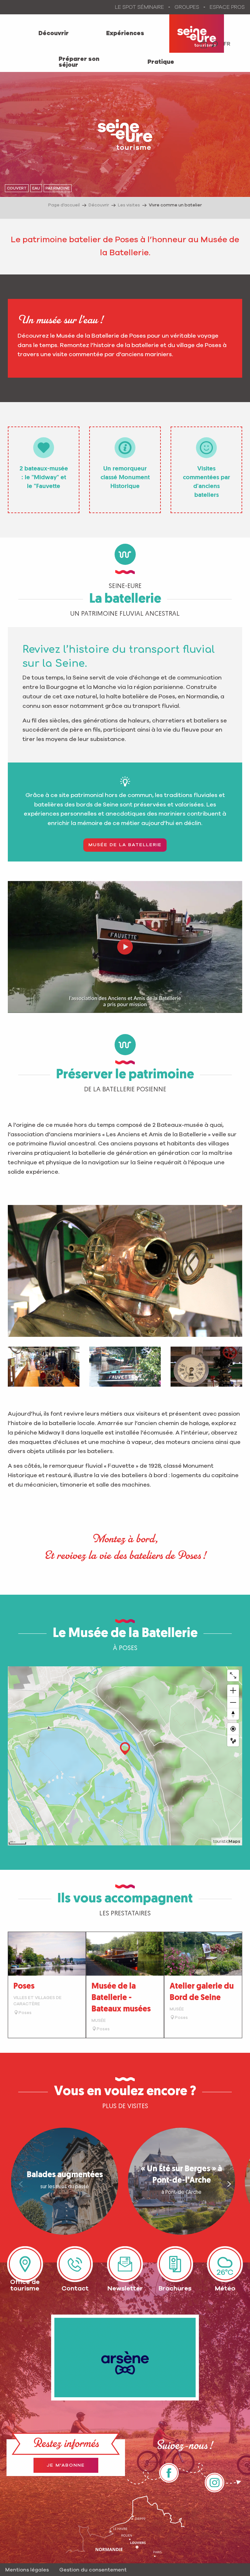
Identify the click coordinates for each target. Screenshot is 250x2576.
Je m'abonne (66, 2465)
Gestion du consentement (93, 2570)
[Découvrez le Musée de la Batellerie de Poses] (125, 947)
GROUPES (187, 7)
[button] (215, 44)
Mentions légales (27, 2570)
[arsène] (125, 2358)
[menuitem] (54, 34)
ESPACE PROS (227, 7)
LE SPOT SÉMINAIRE (139, 7)
